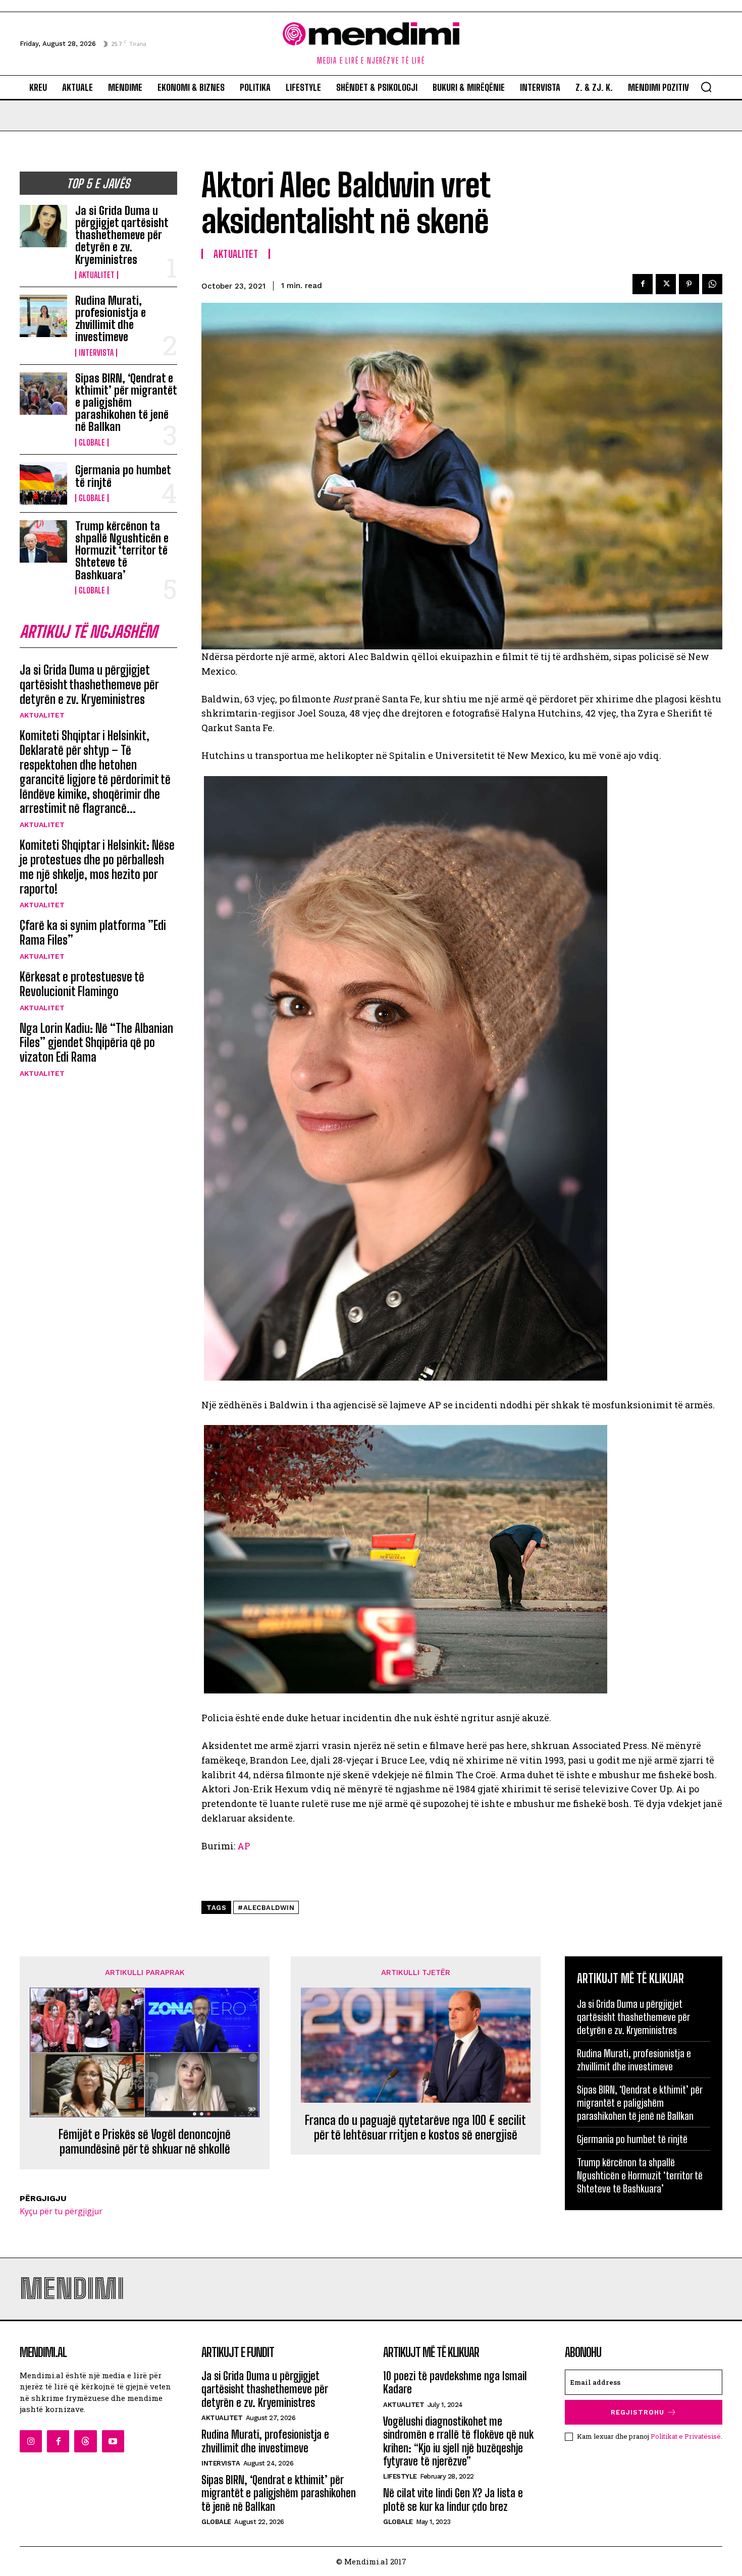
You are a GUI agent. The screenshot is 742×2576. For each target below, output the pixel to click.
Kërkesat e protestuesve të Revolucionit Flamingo (82, 984)
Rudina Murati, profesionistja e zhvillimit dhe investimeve (111, 319)
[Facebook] (643, 284)
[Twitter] (666, 284)
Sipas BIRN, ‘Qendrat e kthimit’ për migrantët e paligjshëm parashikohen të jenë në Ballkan (126, 403)
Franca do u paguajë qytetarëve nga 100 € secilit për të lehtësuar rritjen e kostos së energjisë (415, 2128)
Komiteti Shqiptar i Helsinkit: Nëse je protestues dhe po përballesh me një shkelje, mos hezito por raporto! (97, 867)
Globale (92, 443)
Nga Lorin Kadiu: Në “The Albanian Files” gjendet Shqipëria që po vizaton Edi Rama (96, 1043)
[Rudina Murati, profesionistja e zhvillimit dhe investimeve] (43, 316)
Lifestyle (400, 2476)
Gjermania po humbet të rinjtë (123, 476)
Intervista (96, 353)
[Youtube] (113, 2441)
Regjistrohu (638, 2412)
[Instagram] (31, 2441)
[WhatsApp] (712, 284)
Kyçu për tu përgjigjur (61, 2211)
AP (244, 1846)
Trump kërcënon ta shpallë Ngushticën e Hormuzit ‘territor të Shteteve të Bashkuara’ (122, 551)
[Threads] (85, 2441)
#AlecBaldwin (266, 1908)
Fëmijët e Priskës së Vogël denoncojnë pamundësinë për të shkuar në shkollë (145, 2142)
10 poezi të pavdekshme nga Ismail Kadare (455, 2382)
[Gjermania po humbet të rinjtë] (43, 483)
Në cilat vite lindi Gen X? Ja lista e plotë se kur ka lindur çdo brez (453, 2500)
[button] (706, 87)
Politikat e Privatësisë (686, 2436)
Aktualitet (97, 275)
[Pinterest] (689, 284)
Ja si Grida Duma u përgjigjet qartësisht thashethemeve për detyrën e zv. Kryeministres (122, 235)
